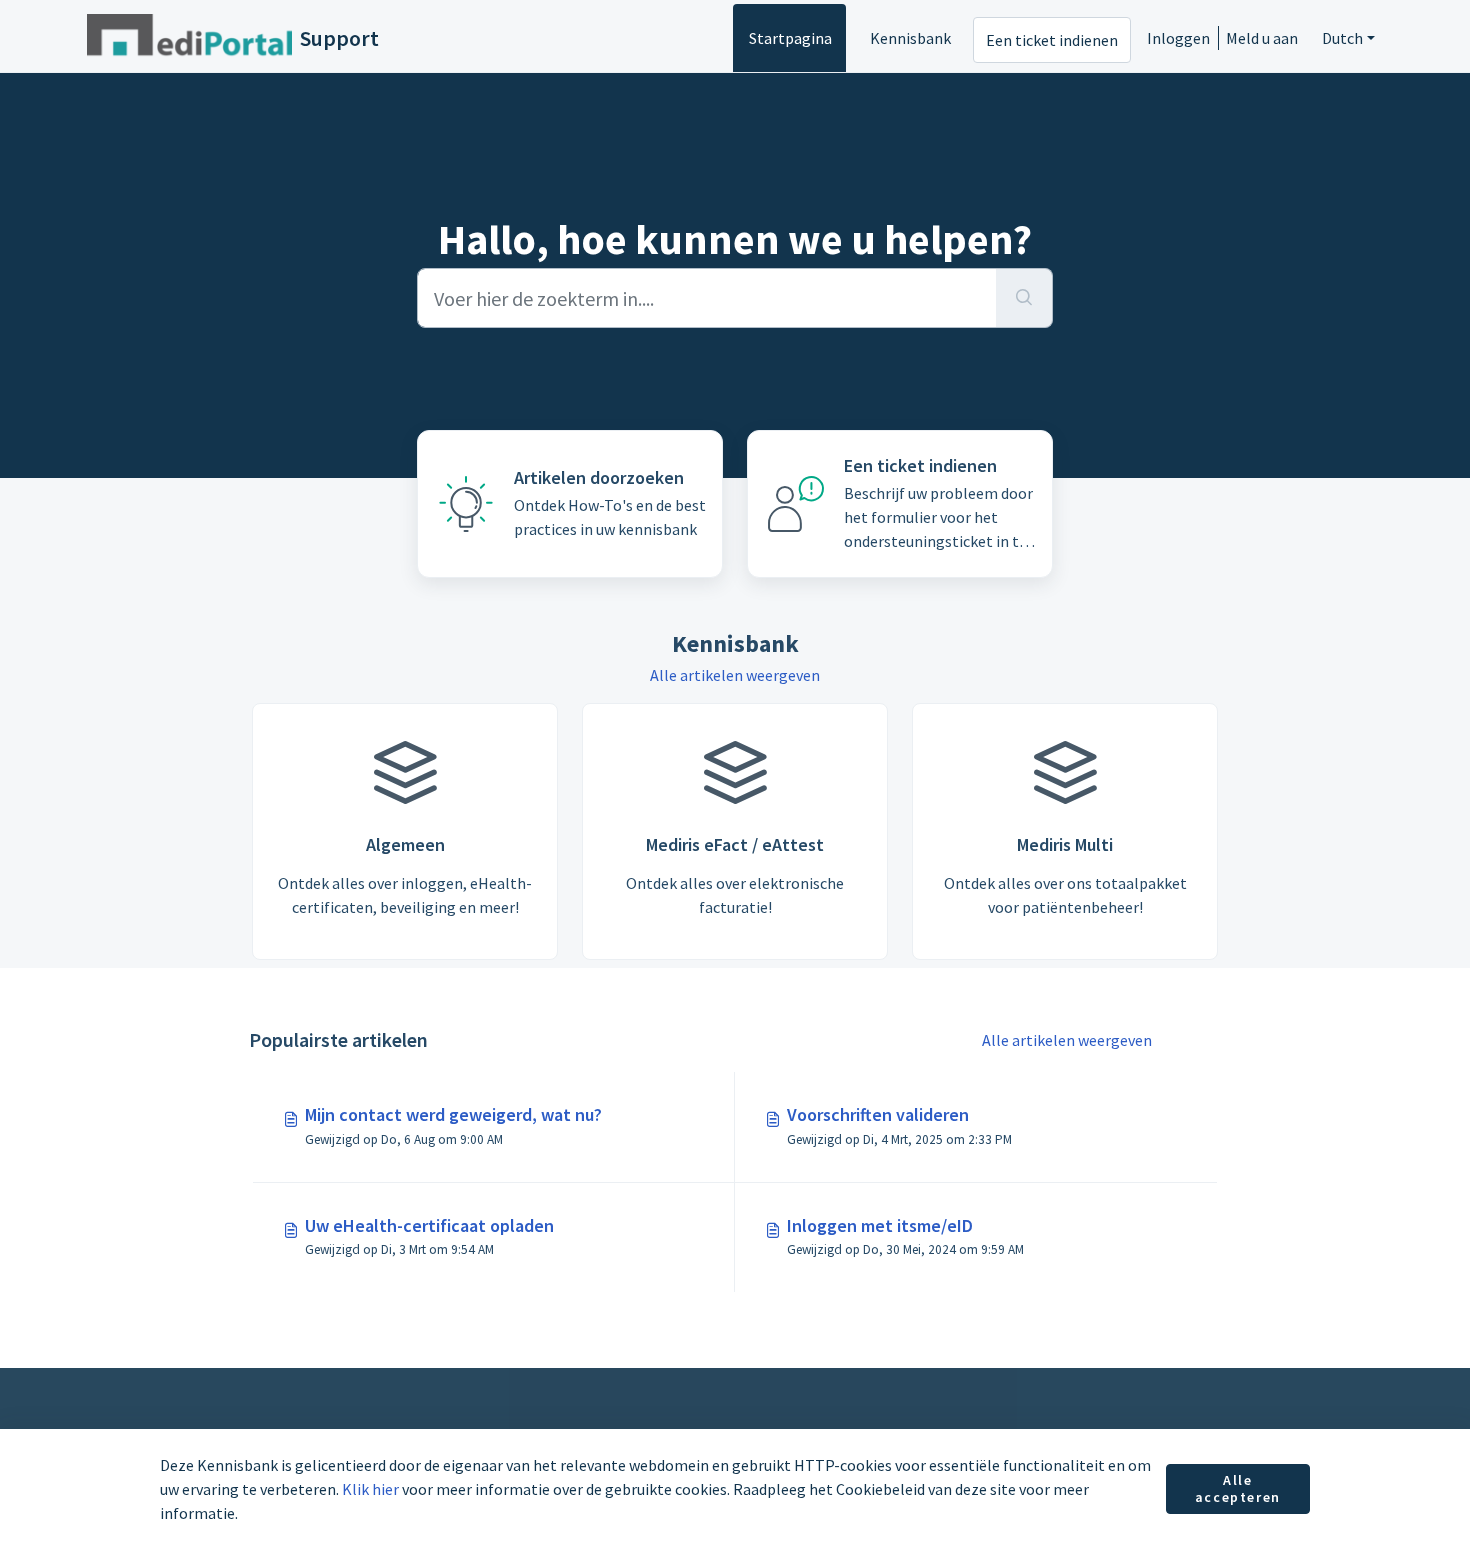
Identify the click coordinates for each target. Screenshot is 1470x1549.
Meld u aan (1262, 38)
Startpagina (790, 38)
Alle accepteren (1238, 1489)
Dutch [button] (1342, 38)
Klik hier (370, 1489)
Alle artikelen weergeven (735, 675)
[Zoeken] (1024, 298)
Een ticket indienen (1052, 40)
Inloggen (1178, 38)
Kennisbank (910, 38)
